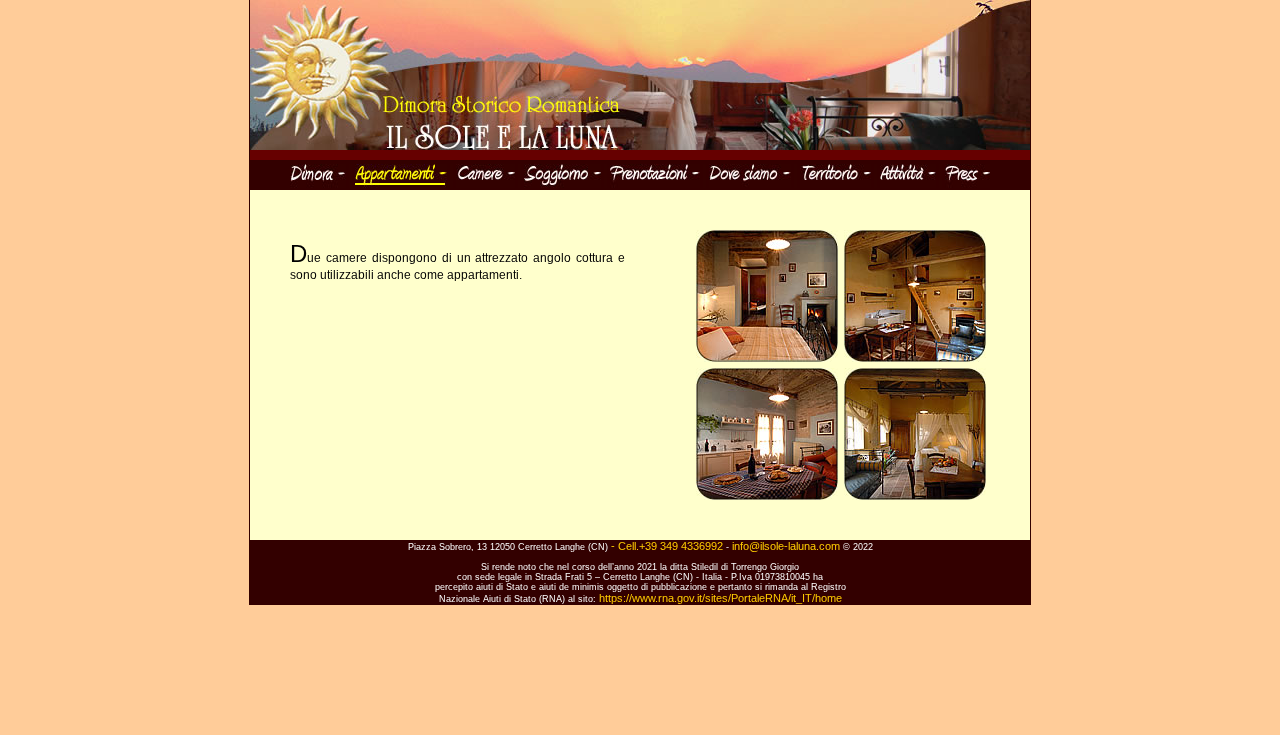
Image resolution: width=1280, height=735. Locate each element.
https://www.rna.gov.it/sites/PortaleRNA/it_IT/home (720, 598)
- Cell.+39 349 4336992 (668, 546)
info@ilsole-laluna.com (786, 546)
